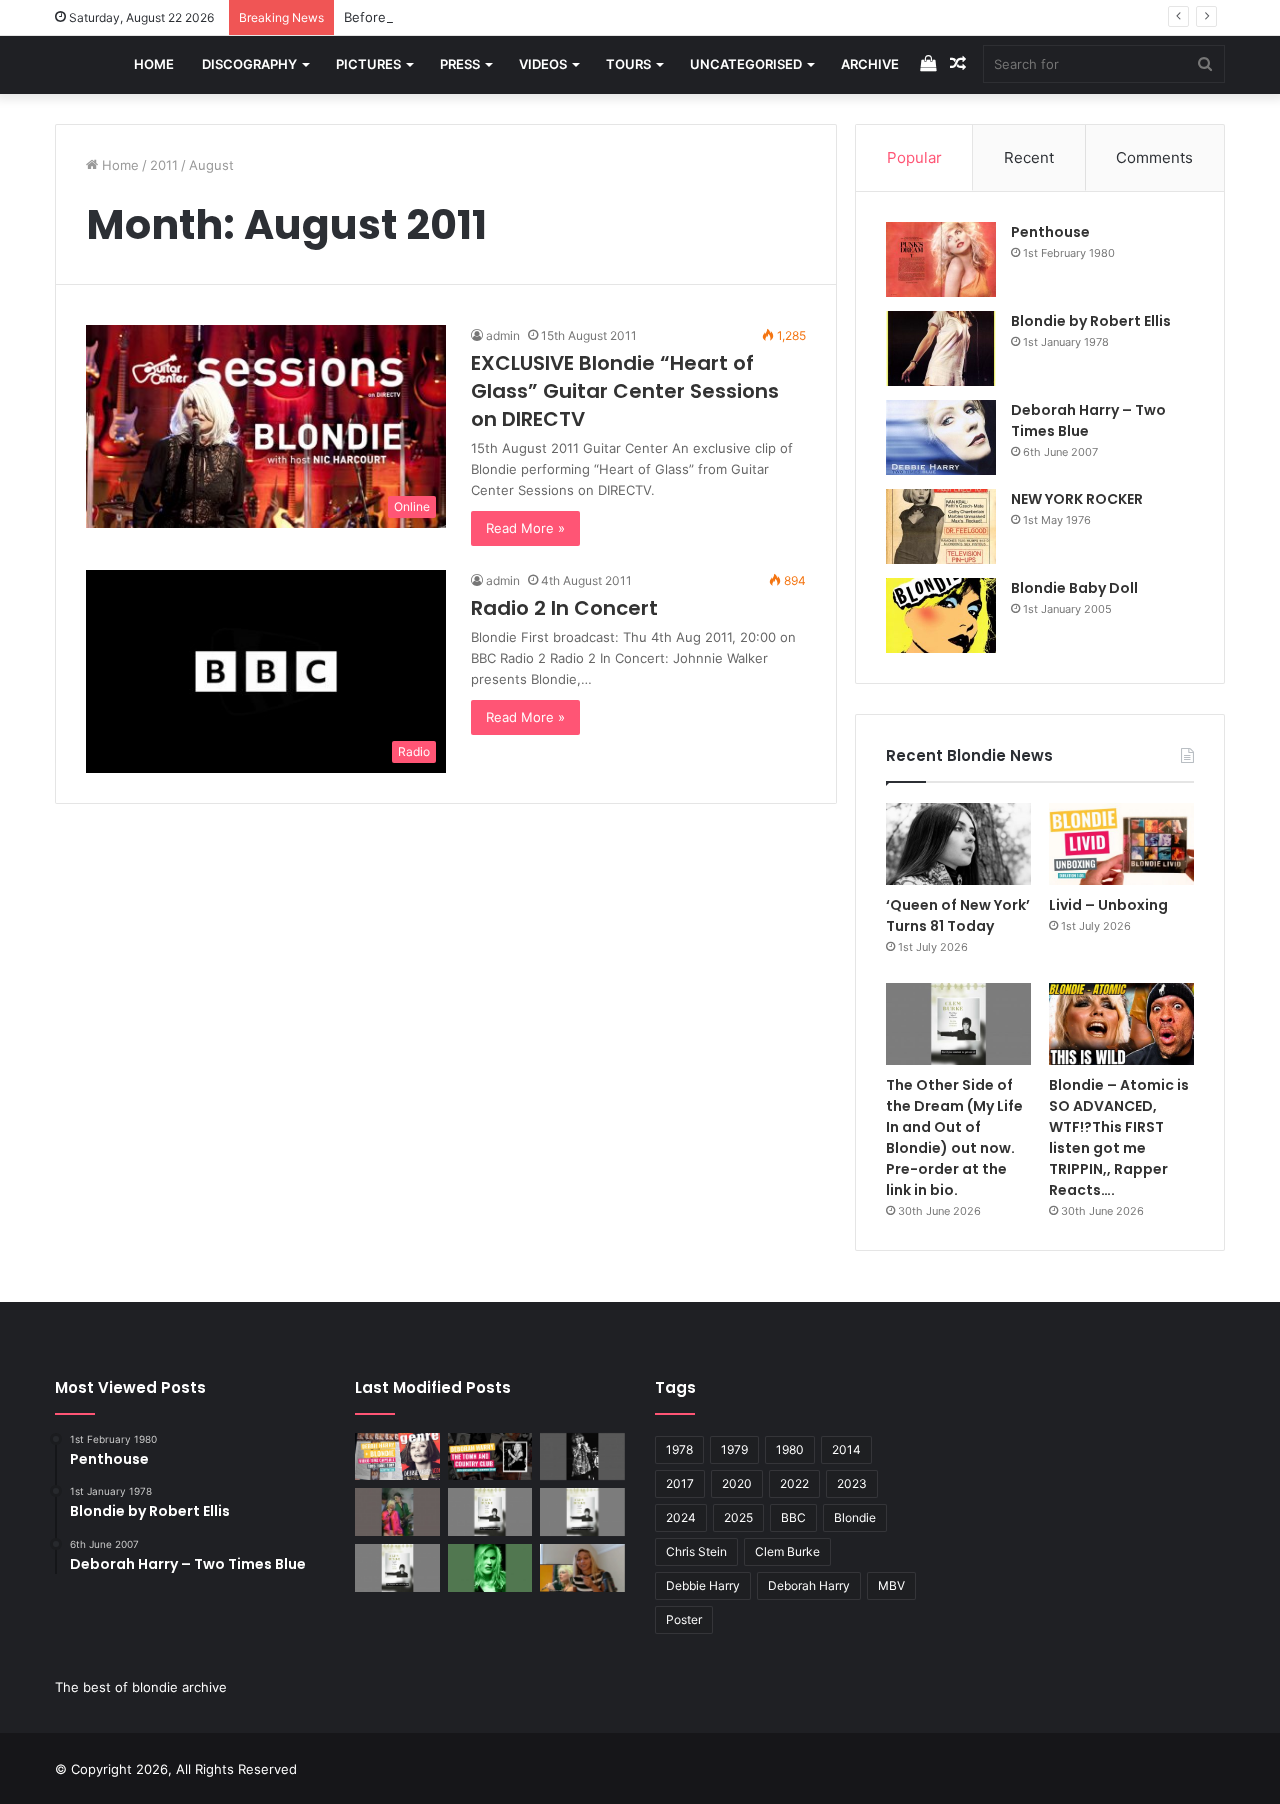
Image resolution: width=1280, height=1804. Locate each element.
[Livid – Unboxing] (1121, 844)
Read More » (525, 528)
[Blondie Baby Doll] (941, 615)
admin (503, 335)
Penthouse (1050, 232)
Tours (628, 64)
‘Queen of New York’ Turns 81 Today (958, 915)
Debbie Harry (703, 1585)
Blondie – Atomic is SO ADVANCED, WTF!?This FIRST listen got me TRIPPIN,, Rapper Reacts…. (1119, 1137)
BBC (793, 1517)
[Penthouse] (941, 259)
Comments (1154, 157)
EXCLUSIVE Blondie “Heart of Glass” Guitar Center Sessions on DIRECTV (625, 391)
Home (154, 64)
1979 (734, 1449)
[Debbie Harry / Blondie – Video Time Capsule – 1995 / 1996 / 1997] (397, 1457)
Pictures (368, 64)
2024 (681, 1517)
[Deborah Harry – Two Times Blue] (941, 437)
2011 (164, 165)
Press (460, 64)
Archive (870, 64)
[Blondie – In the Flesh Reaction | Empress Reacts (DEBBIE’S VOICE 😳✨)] (582, 1568)
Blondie (855, 1517)
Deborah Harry (809, 1585)
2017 (680, 1483)
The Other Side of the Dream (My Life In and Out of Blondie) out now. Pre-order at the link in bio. (954, 1137)
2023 (852, 1483)
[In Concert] (490, 1457)
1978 (679, 1449)
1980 (790, 1449)
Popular (914, 157)
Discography (249, 64)
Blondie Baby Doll (1074, 588)
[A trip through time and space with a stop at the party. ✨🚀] (582, 1457)
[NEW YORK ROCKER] (941, 526)
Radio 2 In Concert (564, 608)
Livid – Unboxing (1108, 905)
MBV (891, 1585)
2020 (737, 1483)
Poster (684, 1619)
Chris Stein (696, 1551)
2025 (738, 1517)
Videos (543, 64)
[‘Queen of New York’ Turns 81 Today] (958, 844)
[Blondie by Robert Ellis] (941, 348)
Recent (1029, 157)
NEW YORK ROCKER (1077, 499)
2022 (794, 1483)
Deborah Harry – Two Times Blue (1088, 420)
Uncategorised (746, 64)
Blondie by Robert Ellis (1091, 321)
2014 (846, 1449)
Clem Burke (787, 1551)
